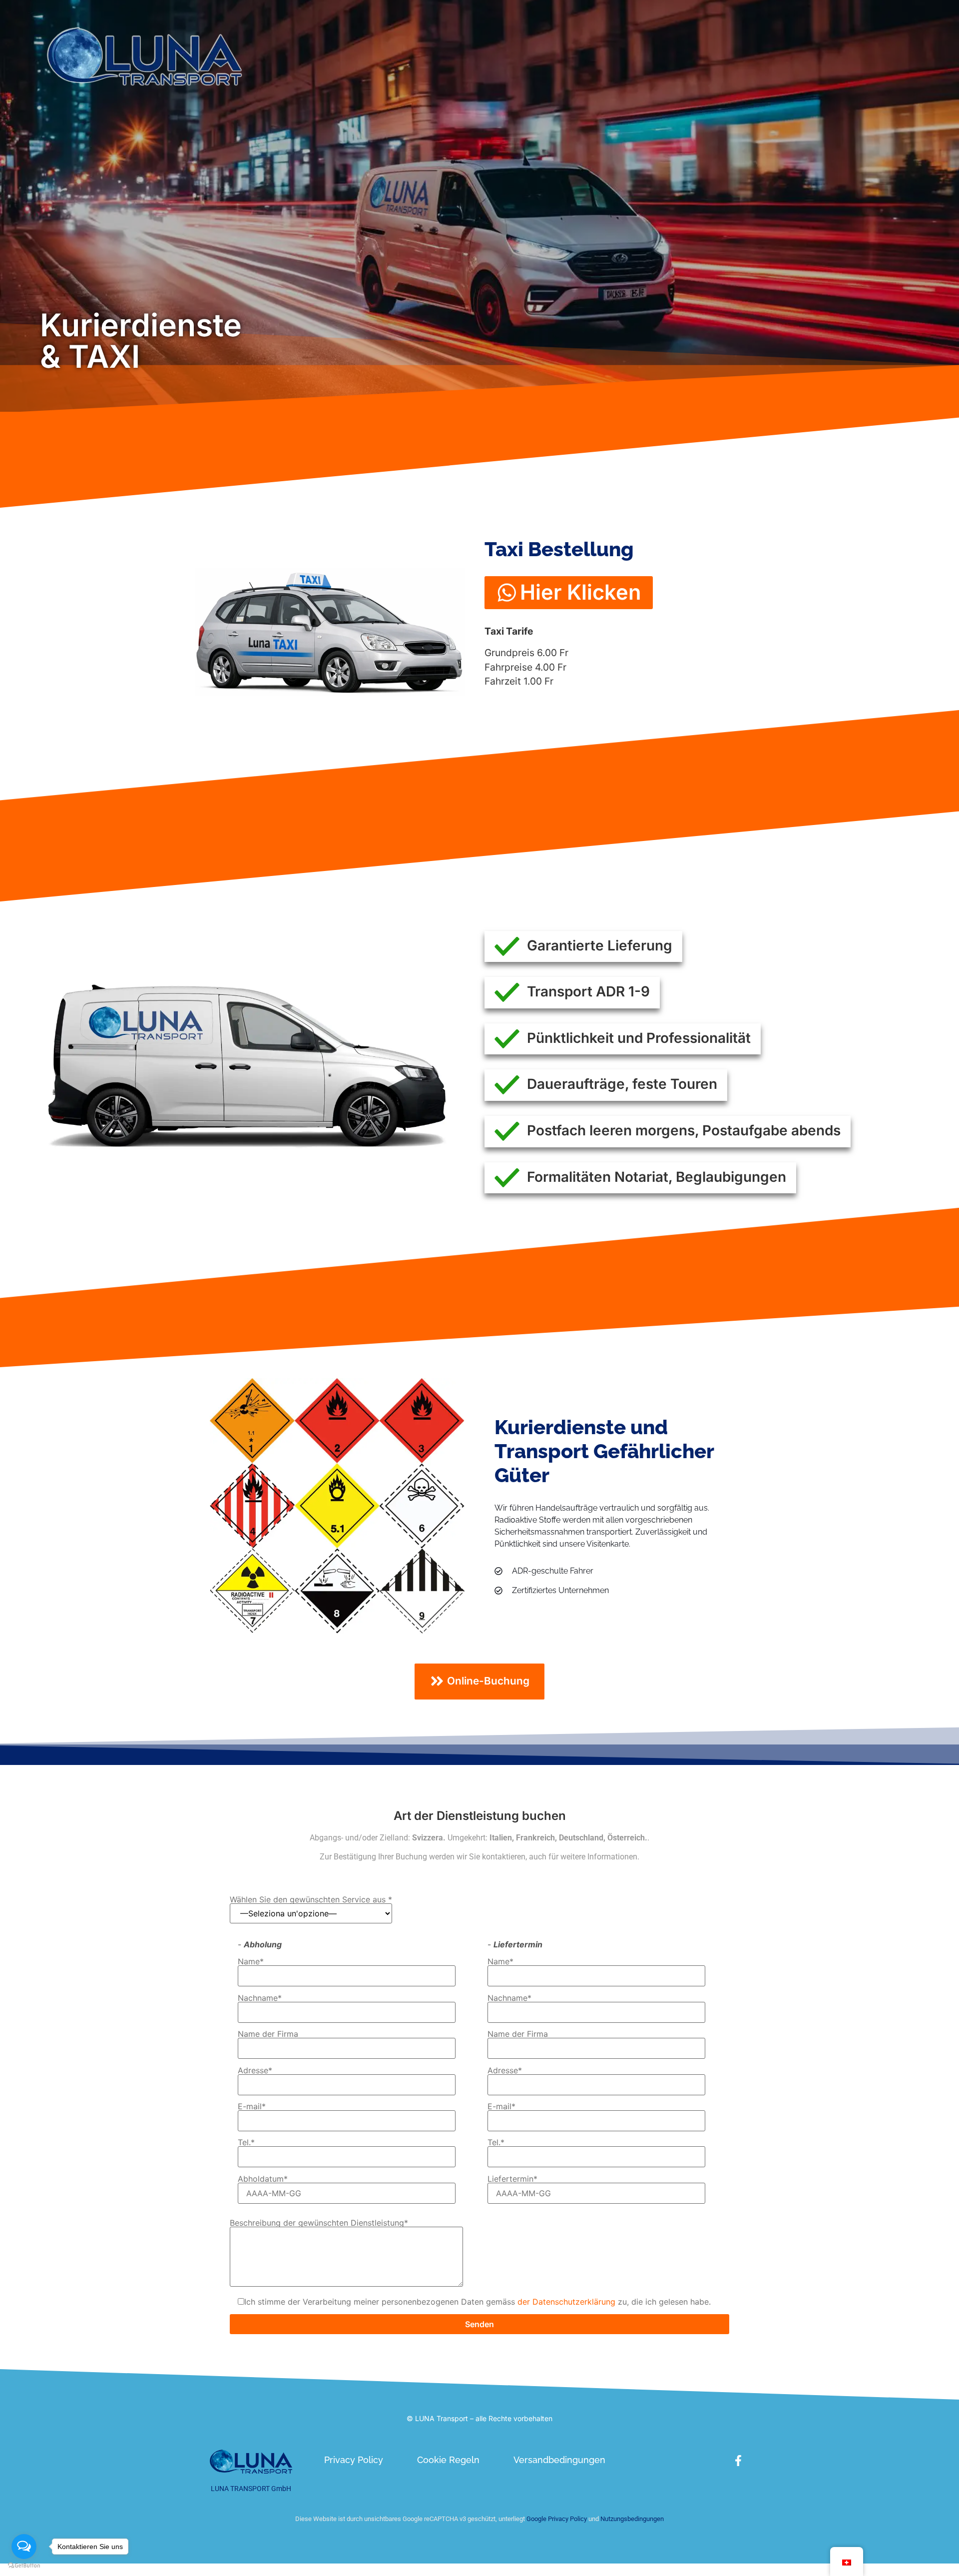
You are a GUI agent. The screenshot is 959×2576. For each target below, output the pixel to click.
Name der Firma (268, 2034)
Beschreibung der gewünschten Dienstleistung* (319, 2223)
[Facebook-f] (738, 2461)
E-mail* (252, 2107)
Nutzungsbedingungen (632, 2519)
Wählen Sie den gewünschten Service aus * (311, 1900)
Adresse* (255, 2071)
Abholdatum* (263, 2179)
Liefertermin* (512, 2179)
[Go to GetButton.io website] (24, 2566)
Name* (251, 1962)
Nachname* (260, 1998)
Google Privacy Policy (556, 2519)
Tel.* (246, 2143)
